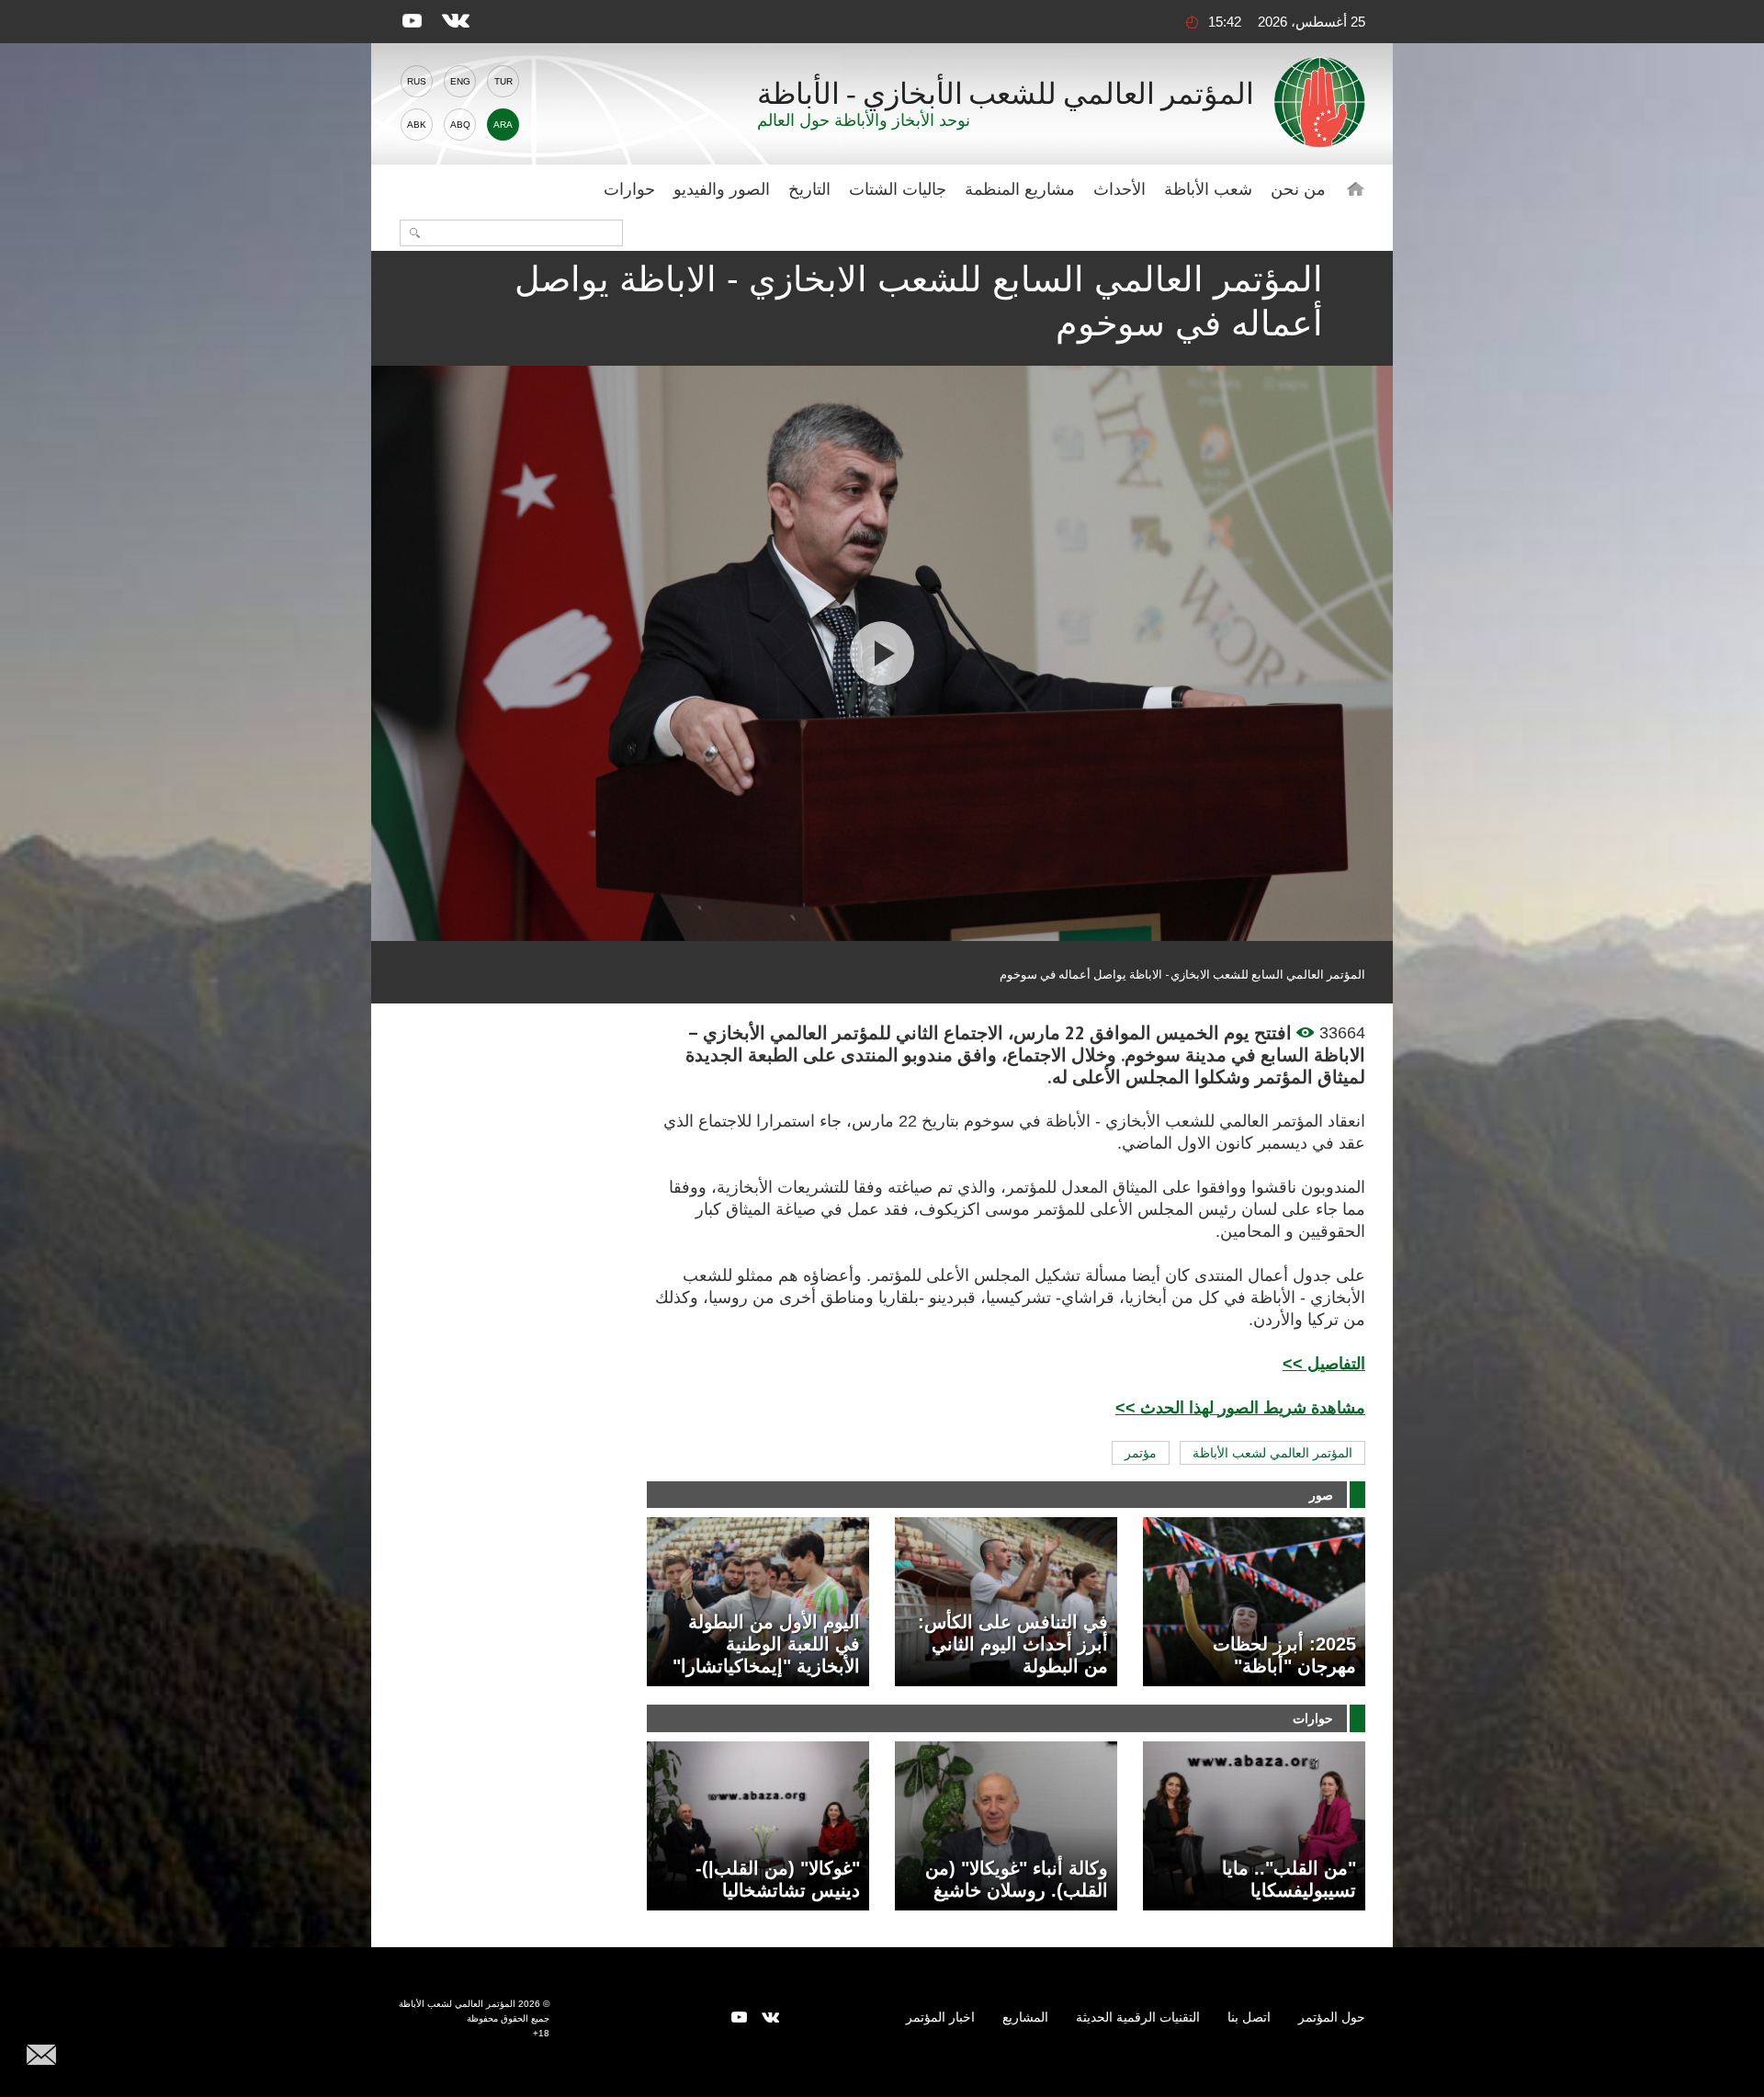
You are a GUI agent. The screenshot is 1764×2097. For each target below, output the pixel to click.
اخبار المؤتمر (940, 2017)
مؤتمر (1141, 1453)
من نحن (1298, 189)
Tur (503, 81)
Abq (460, 125)
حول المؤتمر (1332, 2017)
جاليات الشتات (898, 189)
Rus (417, 81)
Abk (417, 125)
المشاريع (1025, 2017)
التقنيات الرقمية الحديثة (1138, 2017)
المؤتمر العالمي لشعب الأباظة (1272, 1453)
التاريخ (809, 189)
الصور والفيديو (722, 189)
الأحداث (1119, 189)
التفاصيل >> (1324, 1364)
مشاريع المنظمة (1020, 189)
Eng (460, 81)
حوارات (629, 189)
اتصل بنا (1249, 2017)
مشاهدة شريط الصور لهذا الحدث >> (1240, 1408)
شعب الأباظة (1208, 189)
